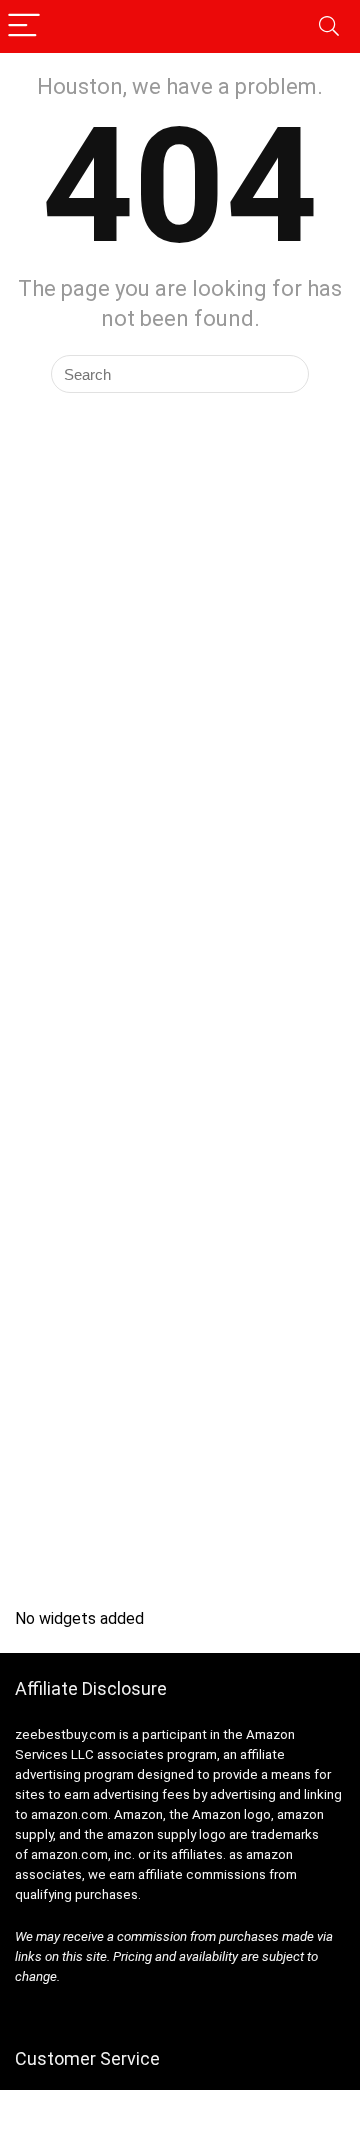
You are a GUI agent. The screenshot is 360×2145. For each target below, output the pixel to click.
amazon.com (69, 1814)
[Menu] (24, 26)
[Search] (329, 26)
